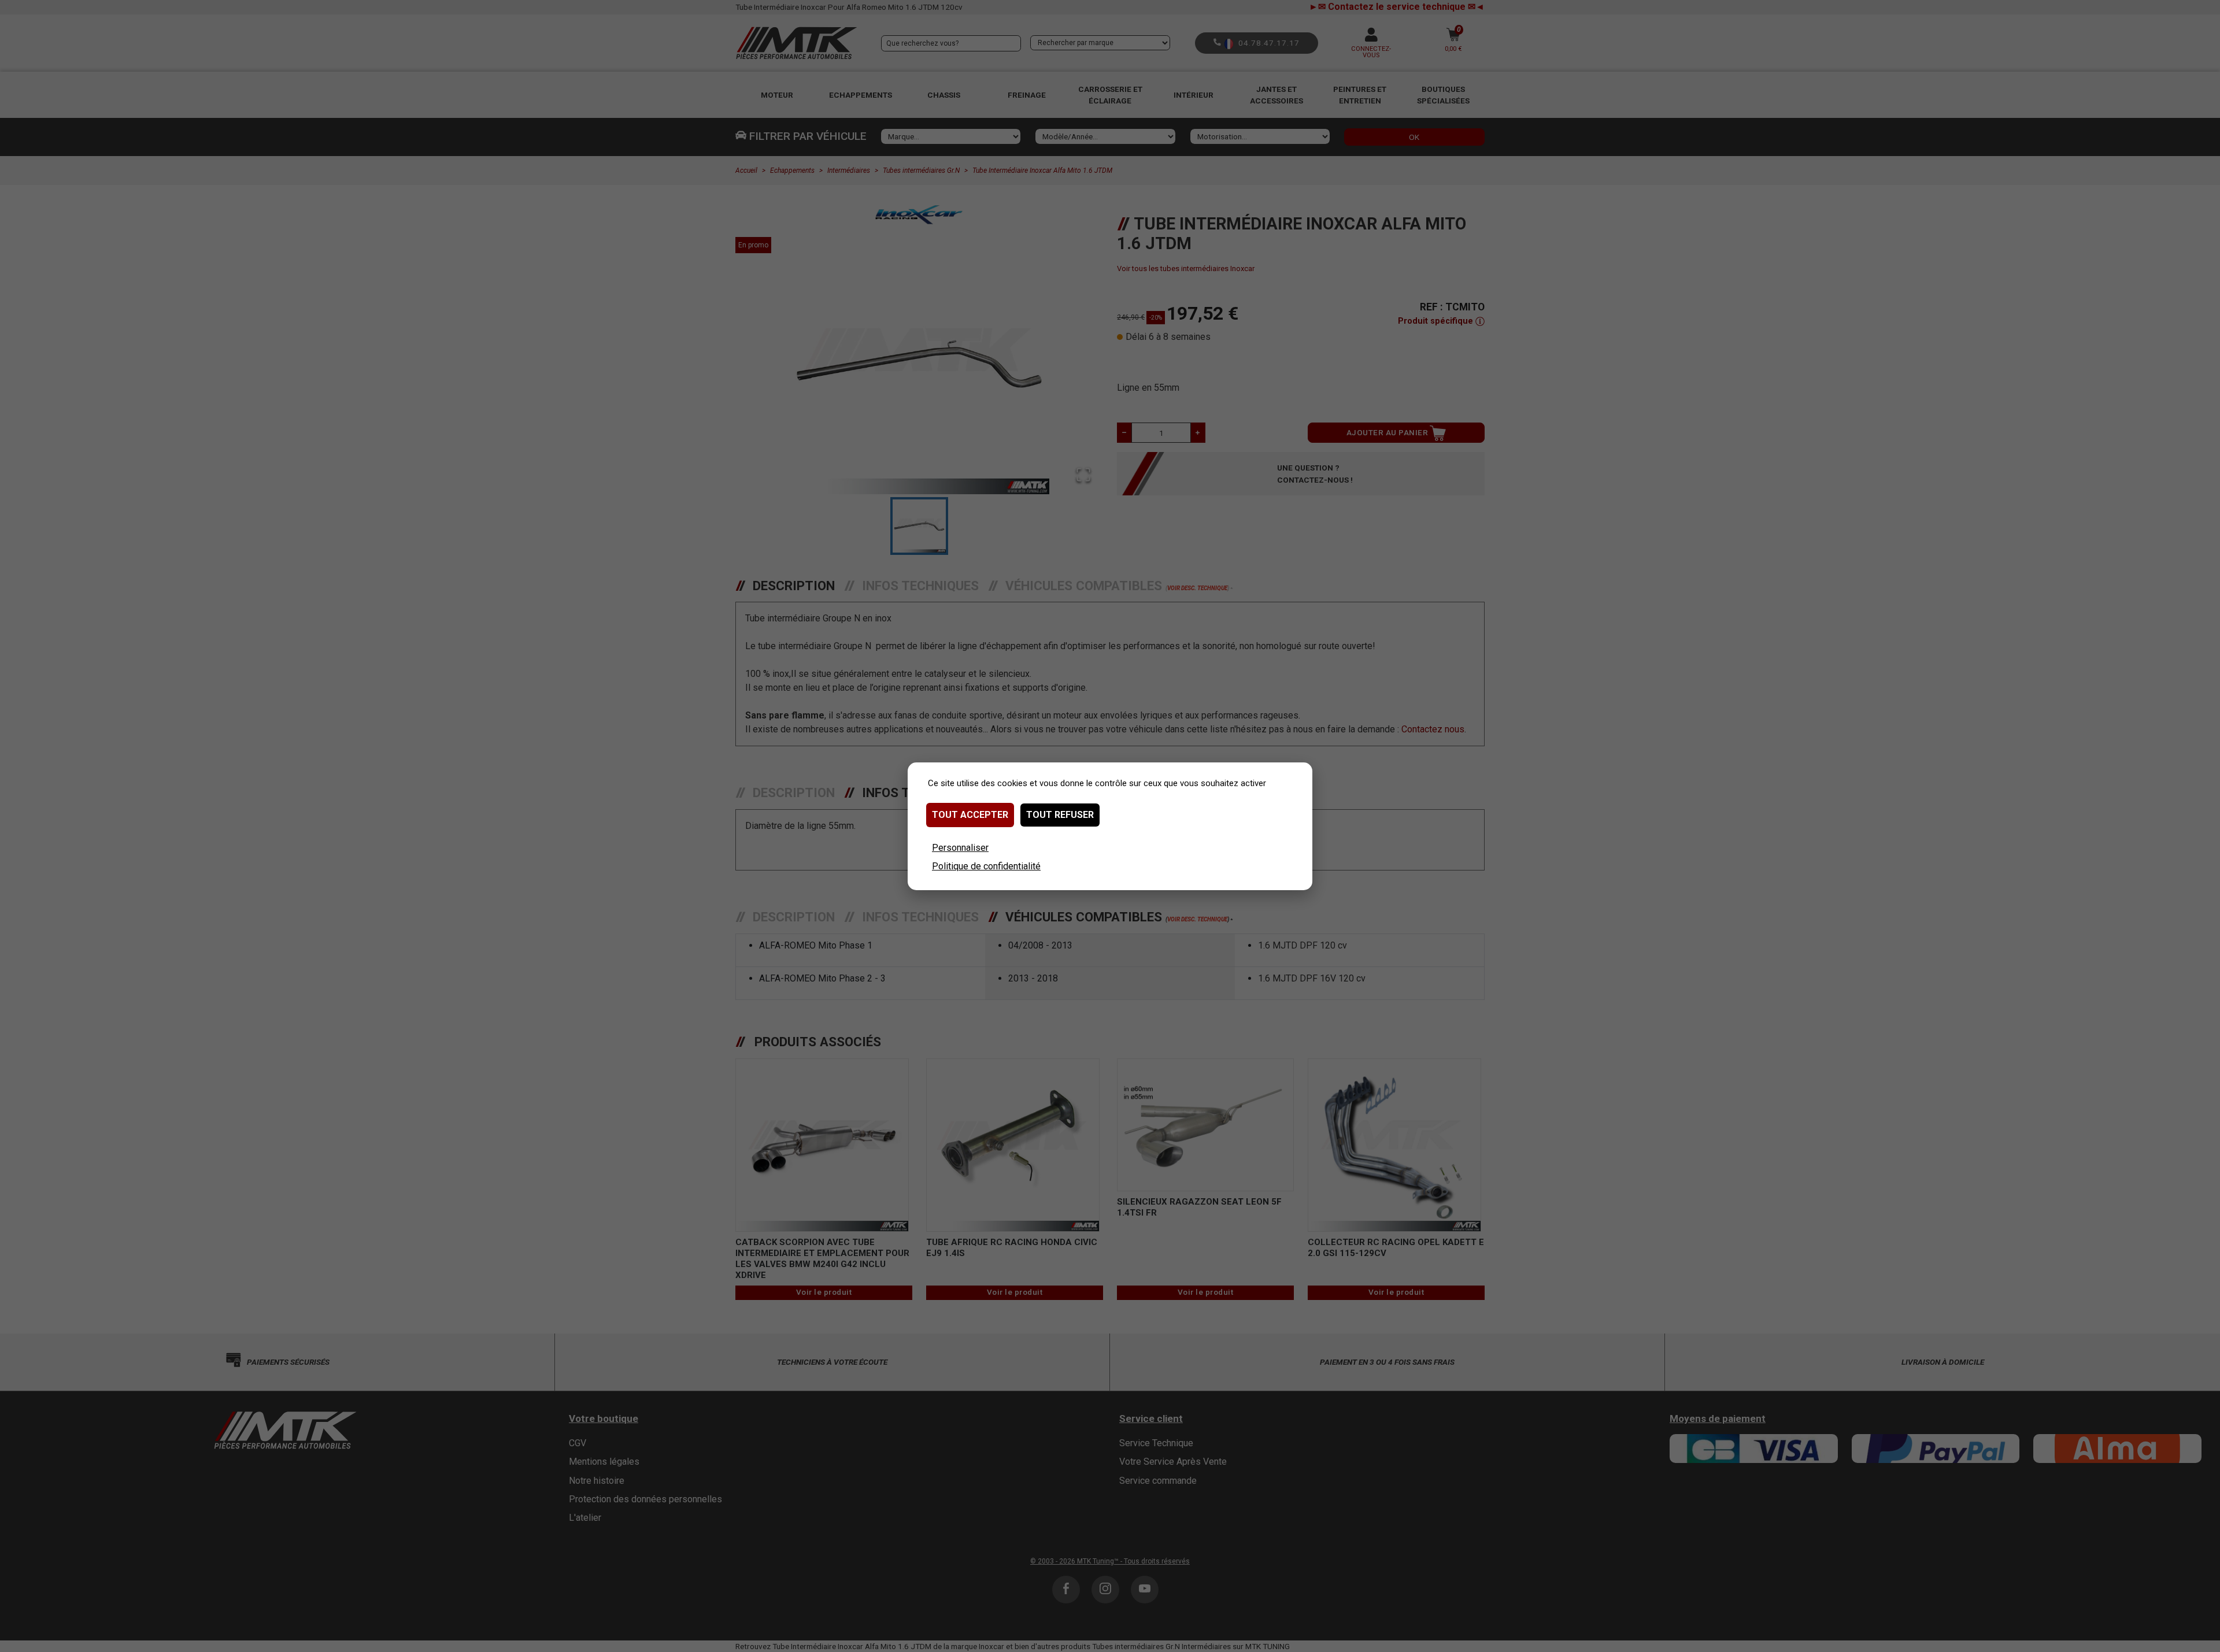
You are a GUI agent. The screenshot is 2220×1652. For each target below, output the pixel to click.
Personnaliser (960, 848)
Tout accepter (970, 815)
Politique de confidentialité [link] (986, 866)
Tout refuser (1060, 815)
